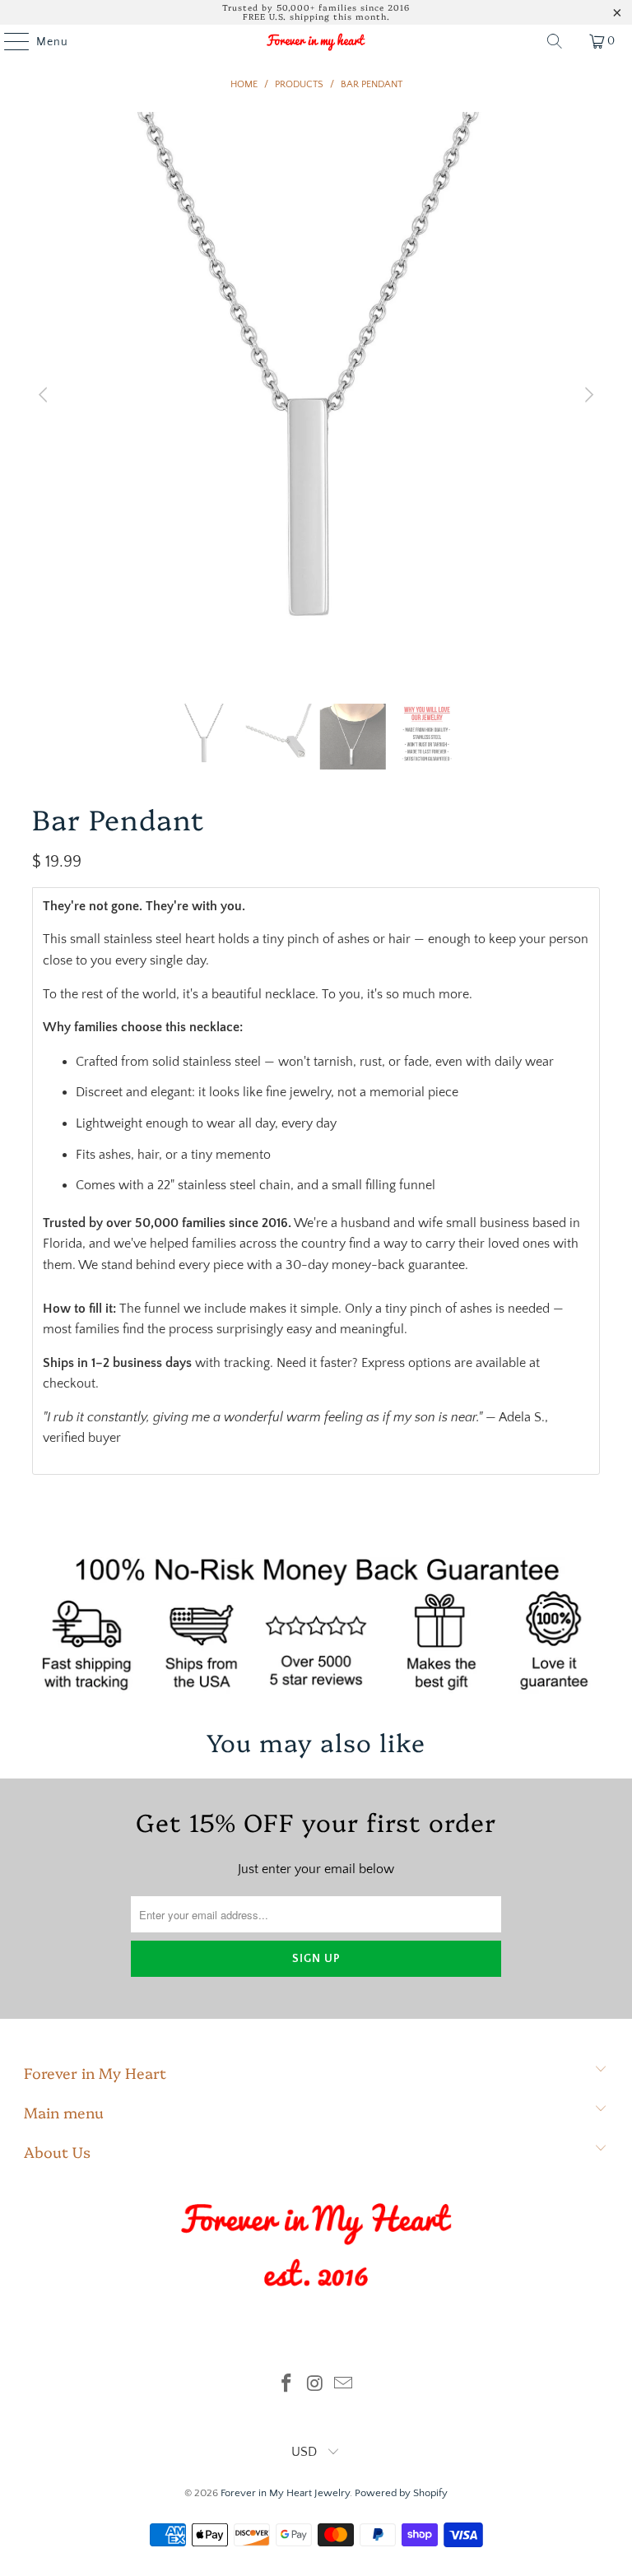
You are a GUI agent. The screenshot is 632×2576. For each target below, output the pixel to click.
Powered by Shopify (401, 2493)
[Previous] (44, 396)
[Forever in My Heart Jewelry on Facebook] (286, 2385)
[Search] (555, 41)
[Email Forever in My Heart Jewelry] (344, 2385)
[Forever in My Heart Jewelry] (316, 41)
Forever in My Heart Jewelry (285, 2493)
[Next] (588, 396)
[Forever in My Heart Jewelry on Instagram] (315, 2385)
